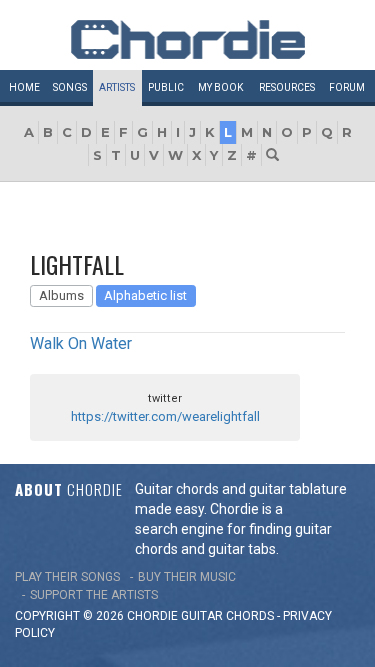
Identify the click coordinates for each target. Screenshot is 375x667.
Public (166, 87)
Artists (117, 87)
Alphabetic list (145, 295)
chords (250, 616)
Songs (70, 87)
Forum (347, 87)
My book (220, 87)
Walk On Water (81, 343)
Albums (61, 295)
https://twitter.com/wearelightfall (165, 416)
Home (24, 87)
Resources (287, 87)
